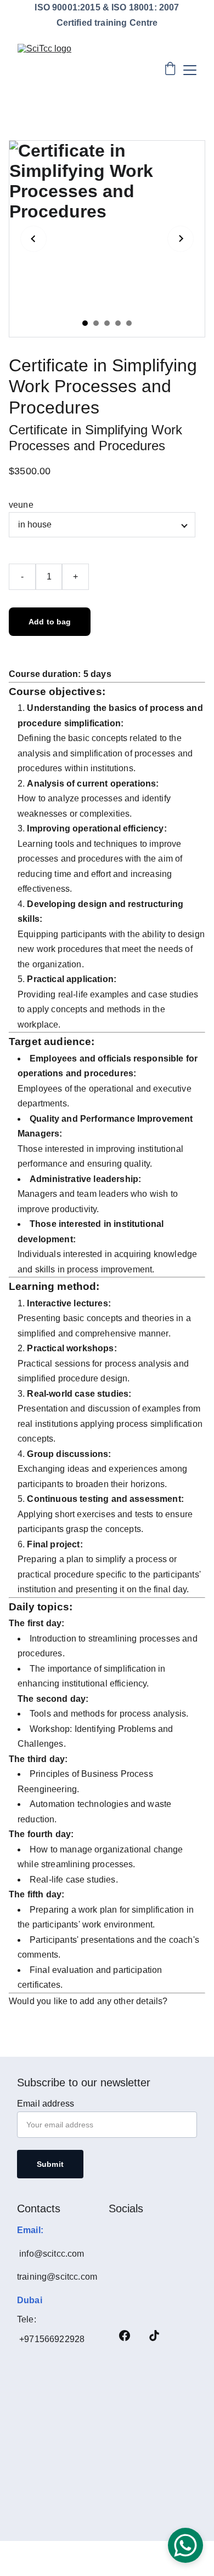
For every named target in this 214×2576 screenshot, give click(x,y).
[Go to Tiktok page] (154, 2336)
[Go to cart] (170, 70)
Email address (46, 2104)
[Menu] (190, 70)
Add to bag (50, 622)
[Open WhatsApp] (185, 2545)
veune (21, 505)
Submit (50, 2164)
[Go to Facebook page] (125, 2336)
